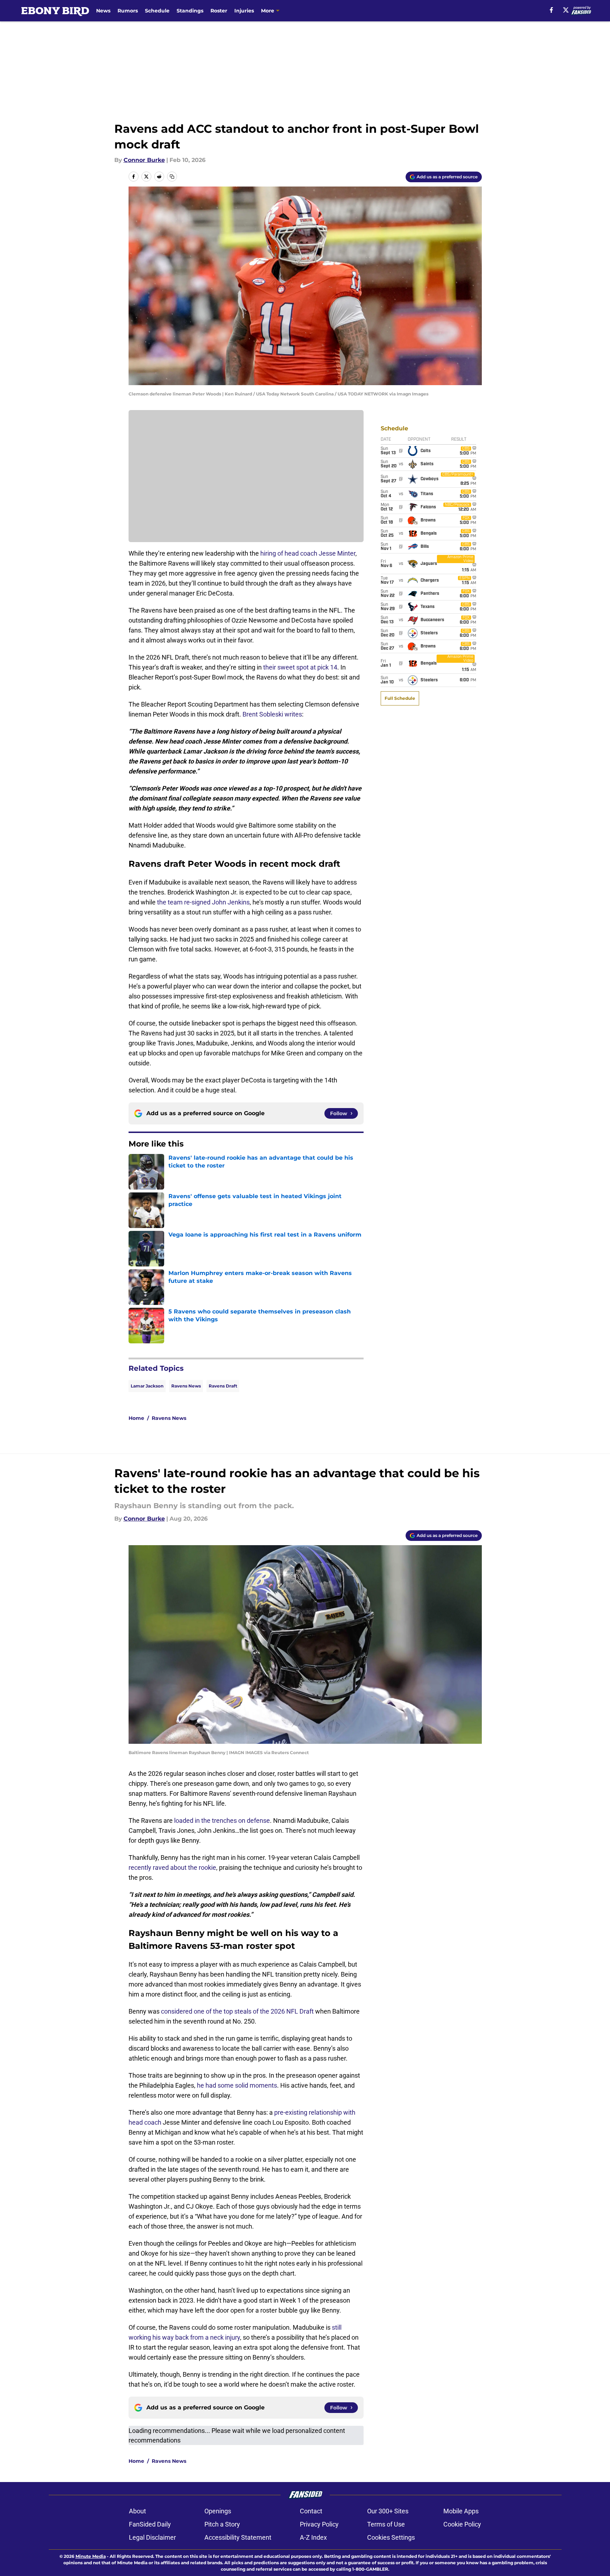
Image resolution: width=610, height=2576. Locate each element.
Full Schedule (400, 698)
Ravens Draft (223, 1386)
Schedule (157, 11)
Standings (190, 11)
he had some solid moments (237, 2085)
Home (136, 1418)
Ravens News (186, 1386)
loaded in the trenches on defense (222, 1820)
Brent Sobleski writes (272, 714)
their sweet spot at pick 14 (300, 667)
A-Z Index (313, 2537)
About (137, 2511)
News (103, 11)
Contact (311, 2511)
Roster (219, 11)
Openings (218, 2511)
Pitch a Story (222, 2524)
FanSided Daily (150, 2524)
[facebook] (551, 10)
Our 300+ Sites (388, 2511)
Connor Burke (144, 160)
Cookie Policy (462, 2524)
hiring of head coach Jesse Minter (308, 553)
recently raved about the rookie (172, 1867)
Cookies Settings (391, 2537)
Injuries (244, 11)
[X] (566, 10)
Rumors (128, 11)
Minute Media (91, 2556)
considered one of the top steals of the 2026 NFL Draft (237, 2011)
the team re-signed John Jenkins (203, 902)
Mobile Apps (461, 2511)
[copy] (172, 177)
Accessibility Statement (238, 2537)
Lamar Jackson (147, 1386)
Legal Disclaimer (152, 2537)
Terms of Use (386, 2524)
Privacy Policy (319, 2524)
